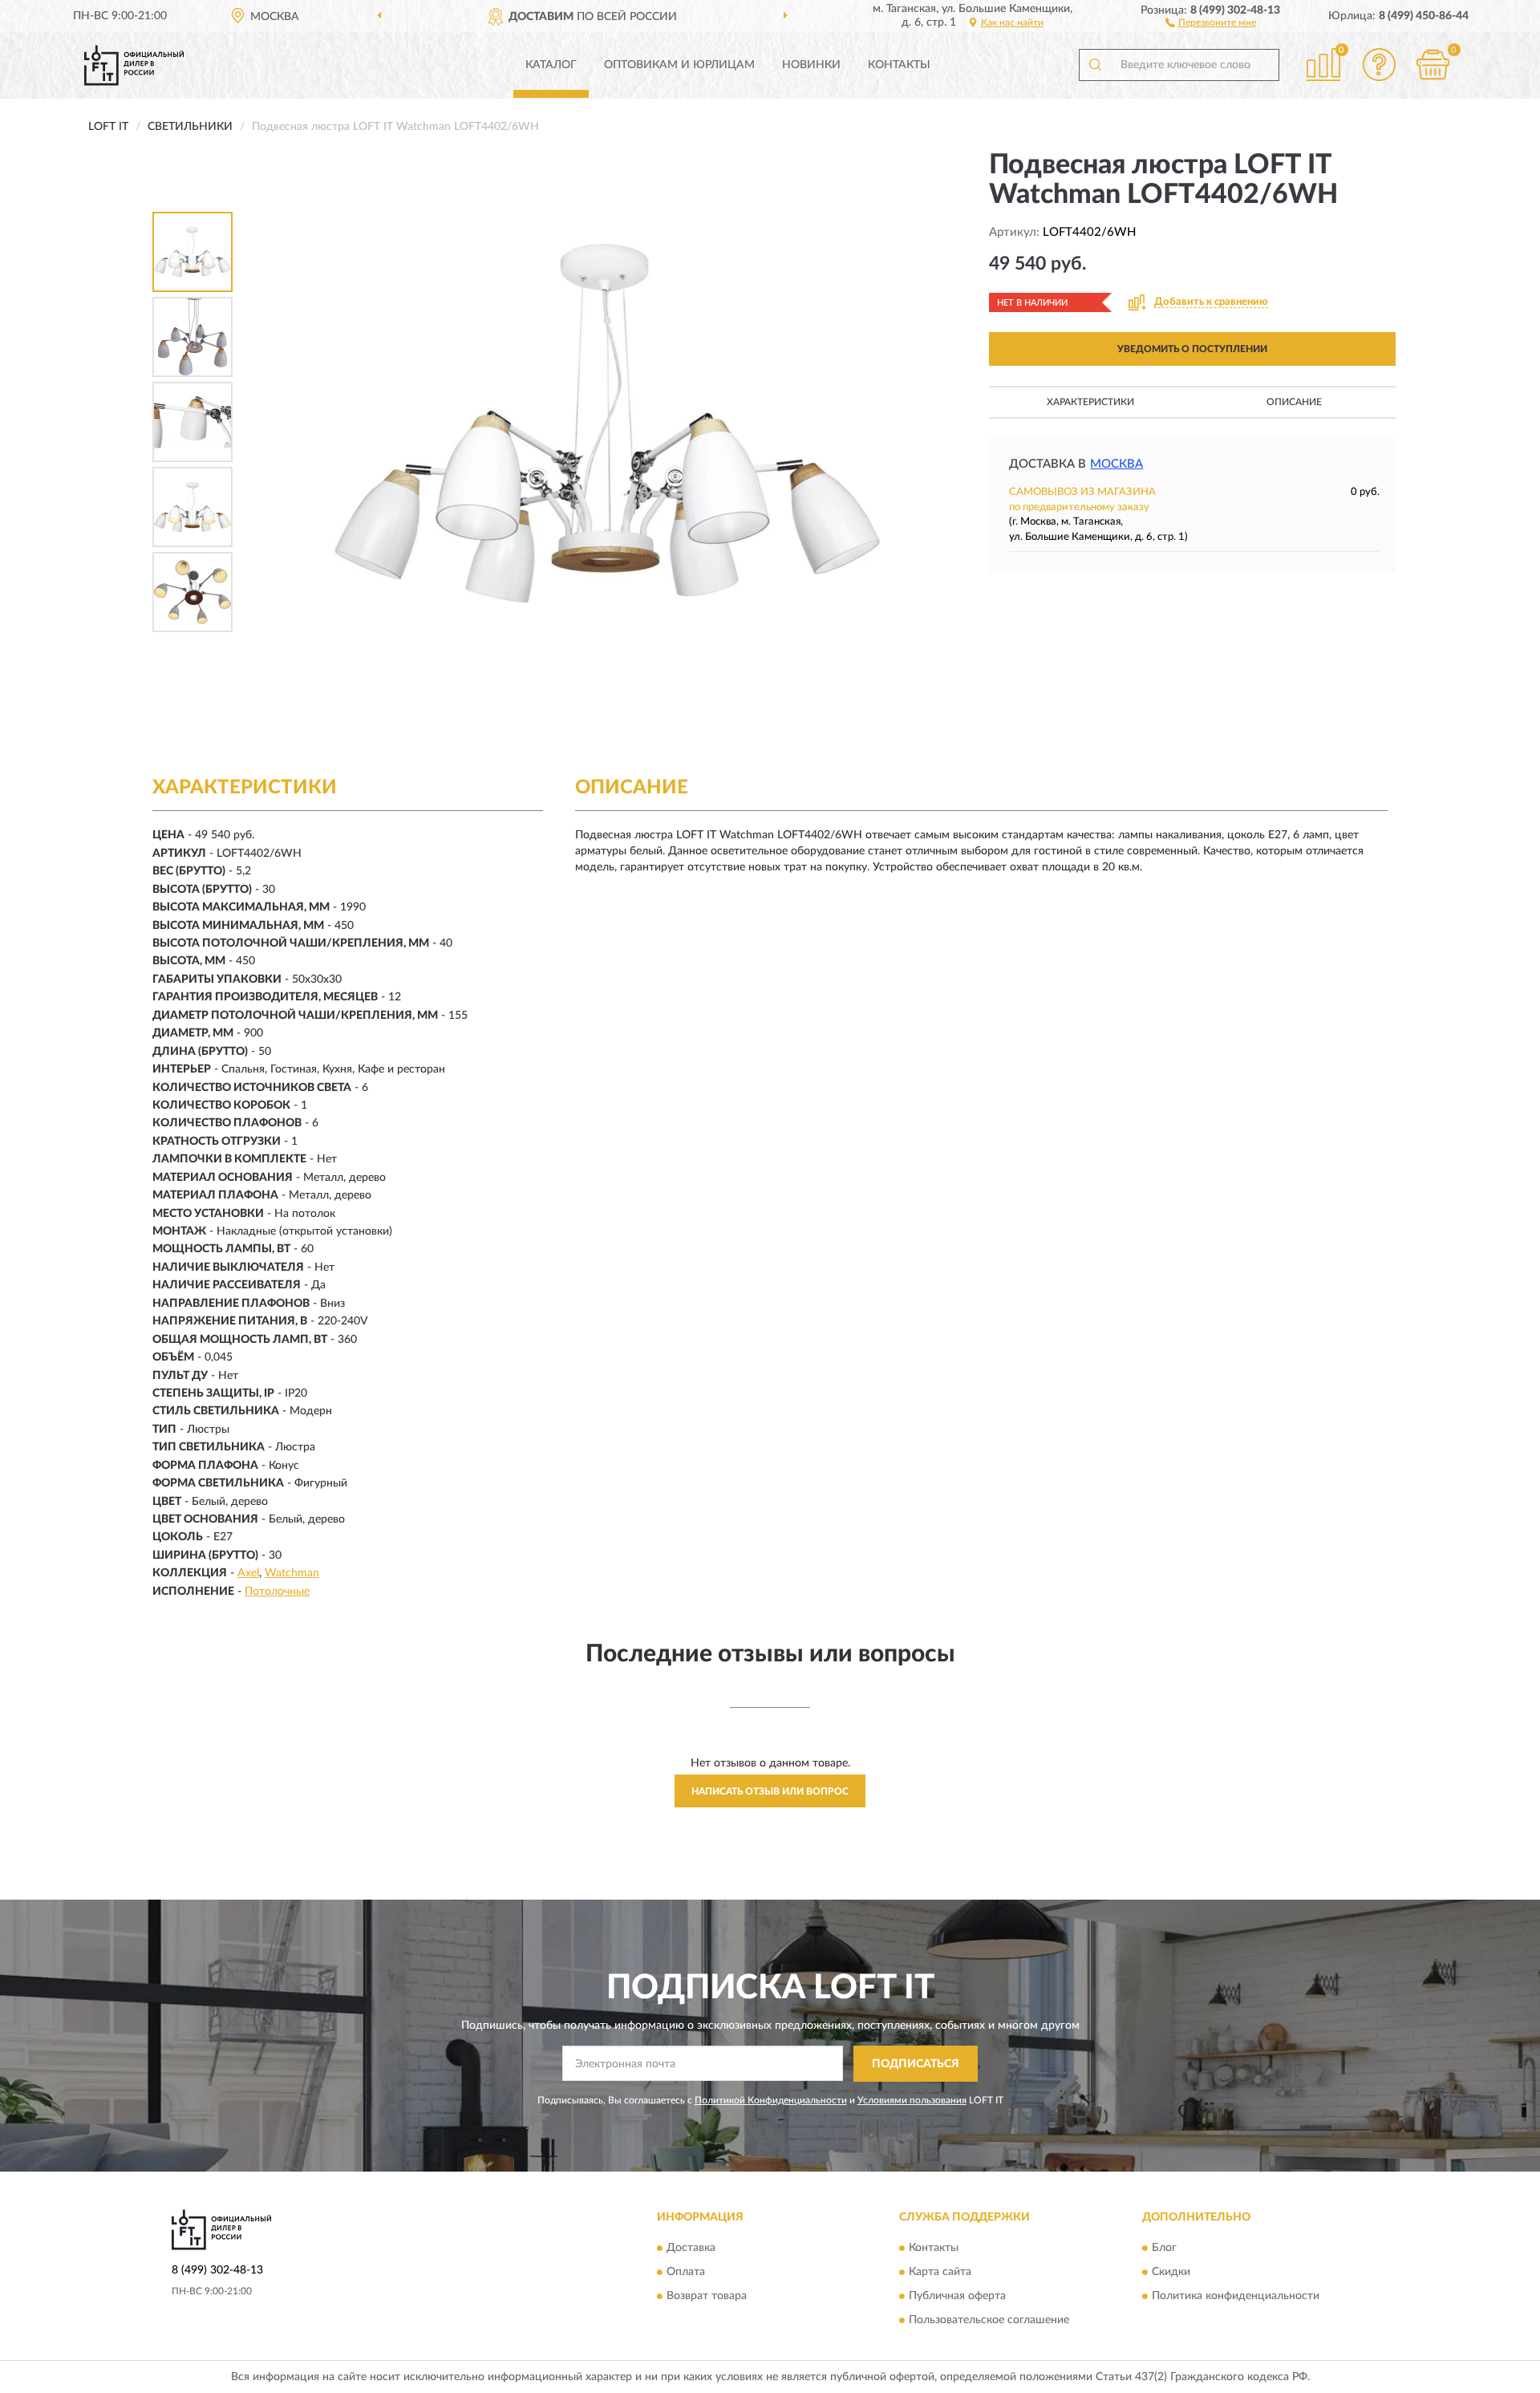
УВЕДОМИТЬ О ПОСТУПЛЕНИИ (1192, 349)
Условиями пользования (912, 2100)
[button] (1211, 22)
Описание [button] (1294, 402)
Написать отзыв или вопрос (770, 1791)
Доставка (691, 2249)
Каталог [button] (551, 65)
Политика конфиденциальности (1236, 2297)
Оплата (686, 2273)
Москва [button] (1116, 464)
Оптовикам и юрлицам (679, 65)
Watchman (292, 1573)
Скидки (1171, 2273)
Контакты (899, 65)
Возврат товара (707, 2297)
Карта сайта (940, 2273)
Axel (248, 1573)
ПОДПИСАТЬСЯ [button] (916, 2064)
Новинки (811, 65)
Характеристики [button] (1090, 402)
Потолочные (277, 1592)
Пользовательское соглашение (989, 2321)
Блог (1164, 2249)
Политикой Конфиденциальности (771, 2100)
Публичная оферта (957, 2297)
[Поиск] (1095, 65)
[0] (1433, 65)
